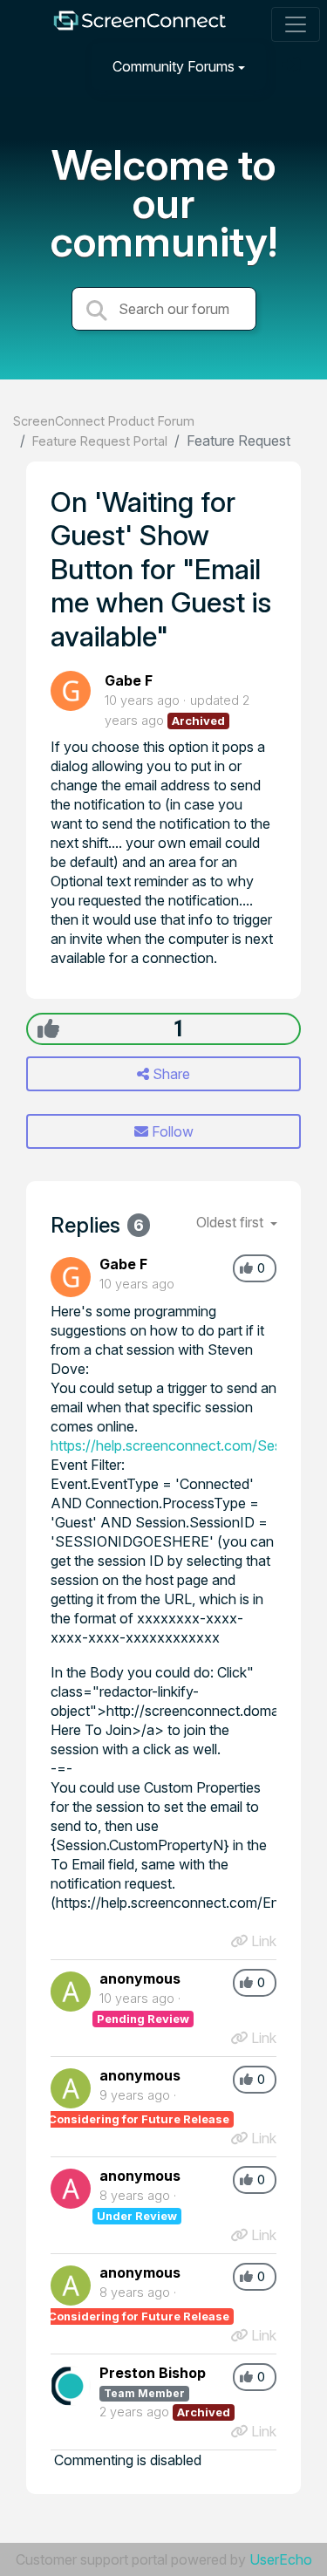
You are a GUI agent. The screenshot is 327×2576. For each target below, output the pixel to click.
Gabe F (129, 680)
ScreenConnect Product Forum (104, 421)
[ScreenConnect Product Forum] (139, 25)
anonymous (140, 1978)
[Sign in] (293, 66)
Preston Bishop (153, 2373)
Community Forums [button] (174, 66)
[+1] (48, 1028)
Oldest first (232, 1222)
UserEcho (281, 2559)
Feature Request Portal (100, 441)
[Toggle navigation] (296, 24)
